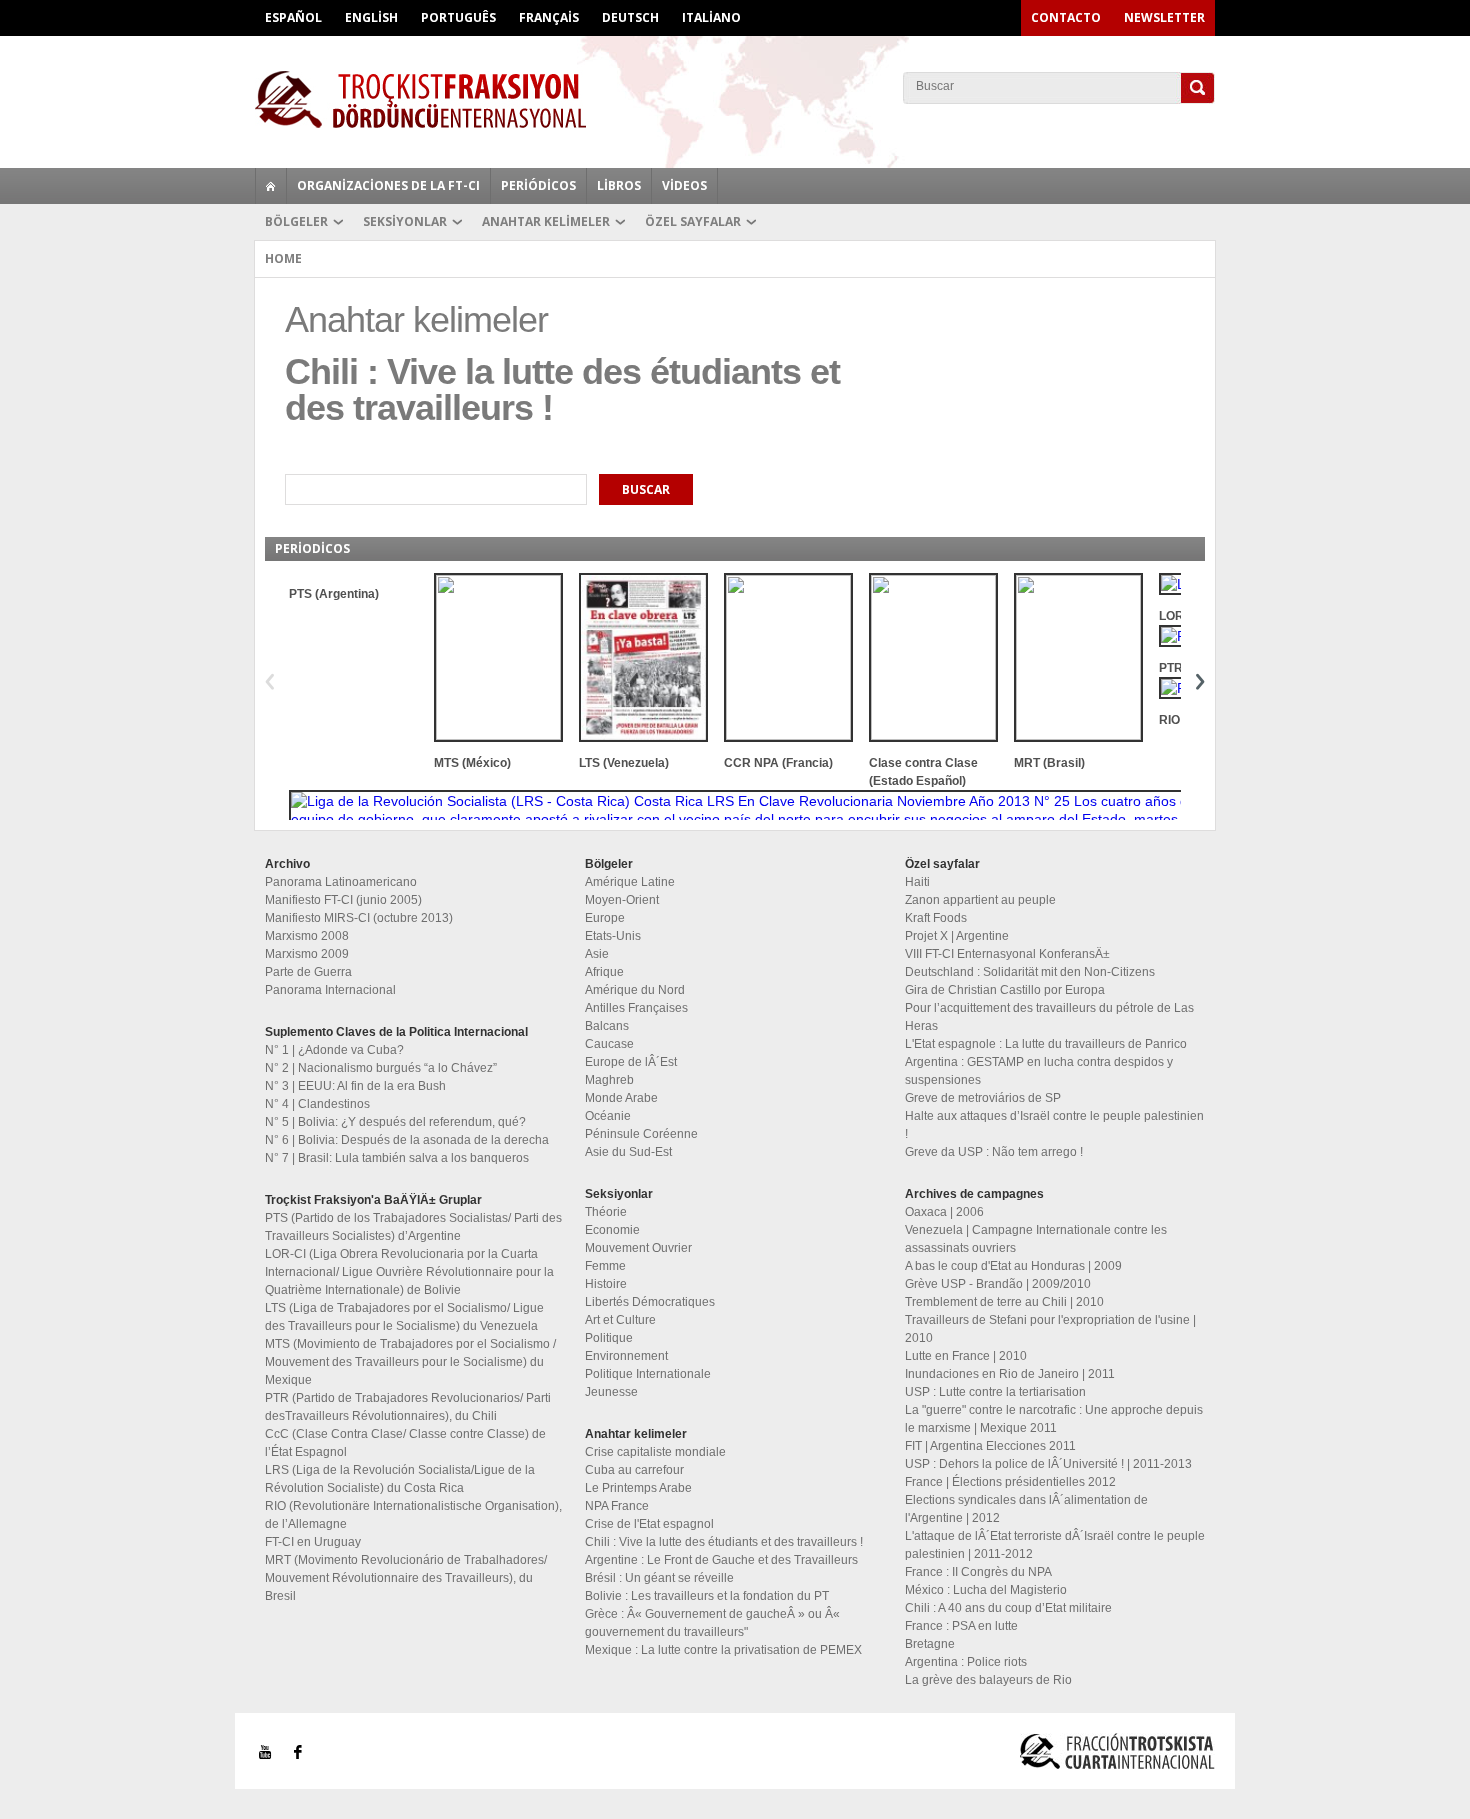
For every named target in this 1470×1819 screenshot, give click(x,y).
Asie (597, 954)
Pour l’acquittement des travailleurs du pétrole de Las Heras (1049, 1017)
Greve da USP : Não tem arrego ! (994, 1152)
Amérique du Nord (635, 990)
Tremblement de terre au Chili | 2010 (1004, 1302)
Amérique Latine (630, 882)
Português (458, 17)
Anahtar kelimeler (546, 221)
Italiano (711, 17)
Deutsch (630, 17)
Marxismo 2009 (307, 954)
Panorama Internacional (330, 990)
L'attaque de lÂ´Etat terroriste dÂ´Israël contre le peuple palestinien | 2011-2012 (1055, 1545)
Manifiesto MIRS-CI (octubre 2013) (359, 918)
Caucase (609, 1044)
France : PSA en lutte (961, 1626)
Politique (609, 1338)
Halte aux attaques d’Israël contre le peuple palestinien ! (1054, 1125)
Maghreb (609, 1080)
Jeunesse (611, 1392)
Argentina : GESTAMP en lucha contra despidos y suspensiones (1039, 1071)
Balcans (607, 1026)
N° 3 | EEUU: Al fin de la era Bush (355, 1086)
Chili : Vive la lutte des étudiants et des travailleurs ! (724, 1542)
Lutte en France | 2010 (966, 1356)
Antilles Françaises (636, 1008)
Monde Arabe (621, 1098)
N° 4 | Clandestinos (317, 1104)
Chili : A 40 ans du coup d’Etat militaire (1008, 1608)
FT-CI (735, 99)
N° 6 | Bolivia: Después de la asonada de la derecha (407, 1140)
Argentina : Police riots (966, 1662)
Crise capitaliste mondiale (655, 1452)
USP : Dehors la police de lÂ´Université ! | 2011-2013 (1048, 1464)
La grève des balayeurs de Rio (988, 1680)
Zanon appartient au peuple (980, 900)
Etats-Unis (613, 936)
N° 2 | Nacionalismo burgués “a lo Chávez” (381, 1068)
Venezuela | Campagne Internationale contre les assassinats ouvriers (1036, 1239)
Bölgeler (296, 221)
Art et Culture (620, 1320)
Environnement (626, 1356)
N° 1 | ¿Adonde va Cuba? (334, 1050)
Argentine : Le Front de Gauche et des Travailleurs (721, 1560)
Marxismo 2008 (307, 936)
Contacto (1066, 17)
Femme (605, 1266)
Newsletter (1164, 17)
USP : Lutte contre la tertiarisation (995, 1392)
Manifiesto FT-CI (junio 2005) (343, 900)
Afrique (604, 972)
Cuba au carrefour (634, 1470)
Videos (684, 185)
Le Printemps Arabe (638, 1488)
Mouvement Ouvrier (638, 1248)
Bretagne (930, 1644)
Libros (619, 185)
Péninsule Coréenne (641, 1134)
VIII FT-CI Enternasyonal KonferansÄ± (1007, 954)
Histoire (606, 1284)
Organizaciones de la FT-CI (388, 185)
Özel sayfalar (693, 221)
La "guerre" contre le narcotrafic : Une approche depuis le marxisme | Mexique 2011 (1054, 1419)
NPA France (617, 1506)
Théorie (606, 1212)
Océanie (608, 1116)
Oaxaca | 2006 (944, 1212)
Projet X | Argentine (957, 936)
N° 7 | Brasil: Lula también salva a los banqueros (397, 1158)
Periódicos (538, 185)
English (371, 17)
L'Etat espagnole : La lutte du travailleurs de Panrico (1046, 1044)
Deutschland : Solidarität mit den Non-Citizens (1030, 972)
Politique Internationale (648, 1374)
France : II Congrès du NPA (978, 1572)
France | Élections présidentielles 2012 (1010, 1482)
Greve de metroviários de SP (983, 1098)
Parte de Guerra (308, 972)
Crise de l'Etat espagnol (649, 1524)
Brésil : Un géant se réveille (659, 1578)
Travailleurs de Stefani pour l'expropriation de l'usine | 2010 (1050, 1329)
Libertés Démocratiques (650, 1302)
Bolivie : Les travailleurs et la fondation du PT (707, 1596)
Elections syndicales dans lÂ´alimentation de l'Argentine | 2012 (1026, 1509)
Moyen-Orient (622, 900)
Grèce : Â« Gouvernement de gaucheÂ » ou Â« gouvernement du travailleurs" (712, 1623)
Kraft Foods (936, 918)
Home (283, 258)
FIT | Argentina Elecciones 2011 (990, 1446)
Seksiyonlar (405, 221)
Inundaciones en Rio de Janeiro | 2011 (1010, 1374)
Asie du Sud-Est (628, 1152)
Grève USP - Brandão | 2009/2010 (998, 1284)
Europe (605, 918)
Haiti (917, 882)
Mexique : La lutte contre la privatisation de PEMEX (723, 1650)
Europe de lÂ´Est (631, 1062)
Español (293, 17)
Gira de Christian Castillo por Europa (1005, 990)
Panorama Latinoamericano (341, 882)
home (271, 186)
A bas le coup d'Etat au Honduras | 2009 (1013, 1266)
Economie (612, 1230)
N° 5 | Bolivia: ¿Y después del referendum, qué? (395, 1122)
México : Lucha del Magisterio (986, 1590)
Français (549, 17)
